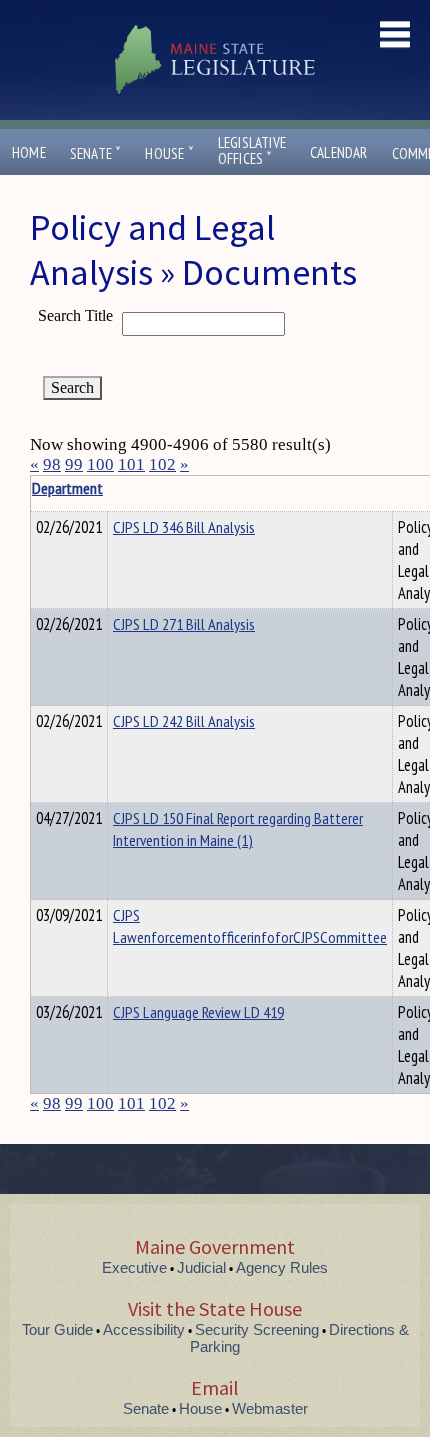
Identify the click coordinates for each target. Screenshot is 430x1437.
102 (162, 464)
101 (131, 464)
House (169, 153)
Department (67, 488)
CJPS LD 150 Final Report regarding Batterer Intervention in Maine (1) (238, 829)
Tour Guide (57, 1329)
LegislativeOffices (252, 151)
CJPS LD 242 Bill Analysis (184, 721)
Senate (96, 153)
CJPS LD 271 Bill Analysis (184, 624)
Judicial (201, 1267)
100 (100, 464)
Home (29, 152)
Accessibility (144, 1329)
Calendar (339, 152)
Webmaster (270, 1408)
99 (74, 464)
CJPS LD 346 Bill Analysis (184, 527)
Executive (134, 1267)
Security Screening (257, 1329)
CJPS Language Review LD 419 (198, 1012)
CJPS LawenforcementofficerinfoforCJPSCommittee (250, 926)
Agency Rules (282, 1267)
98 (52, 464)
